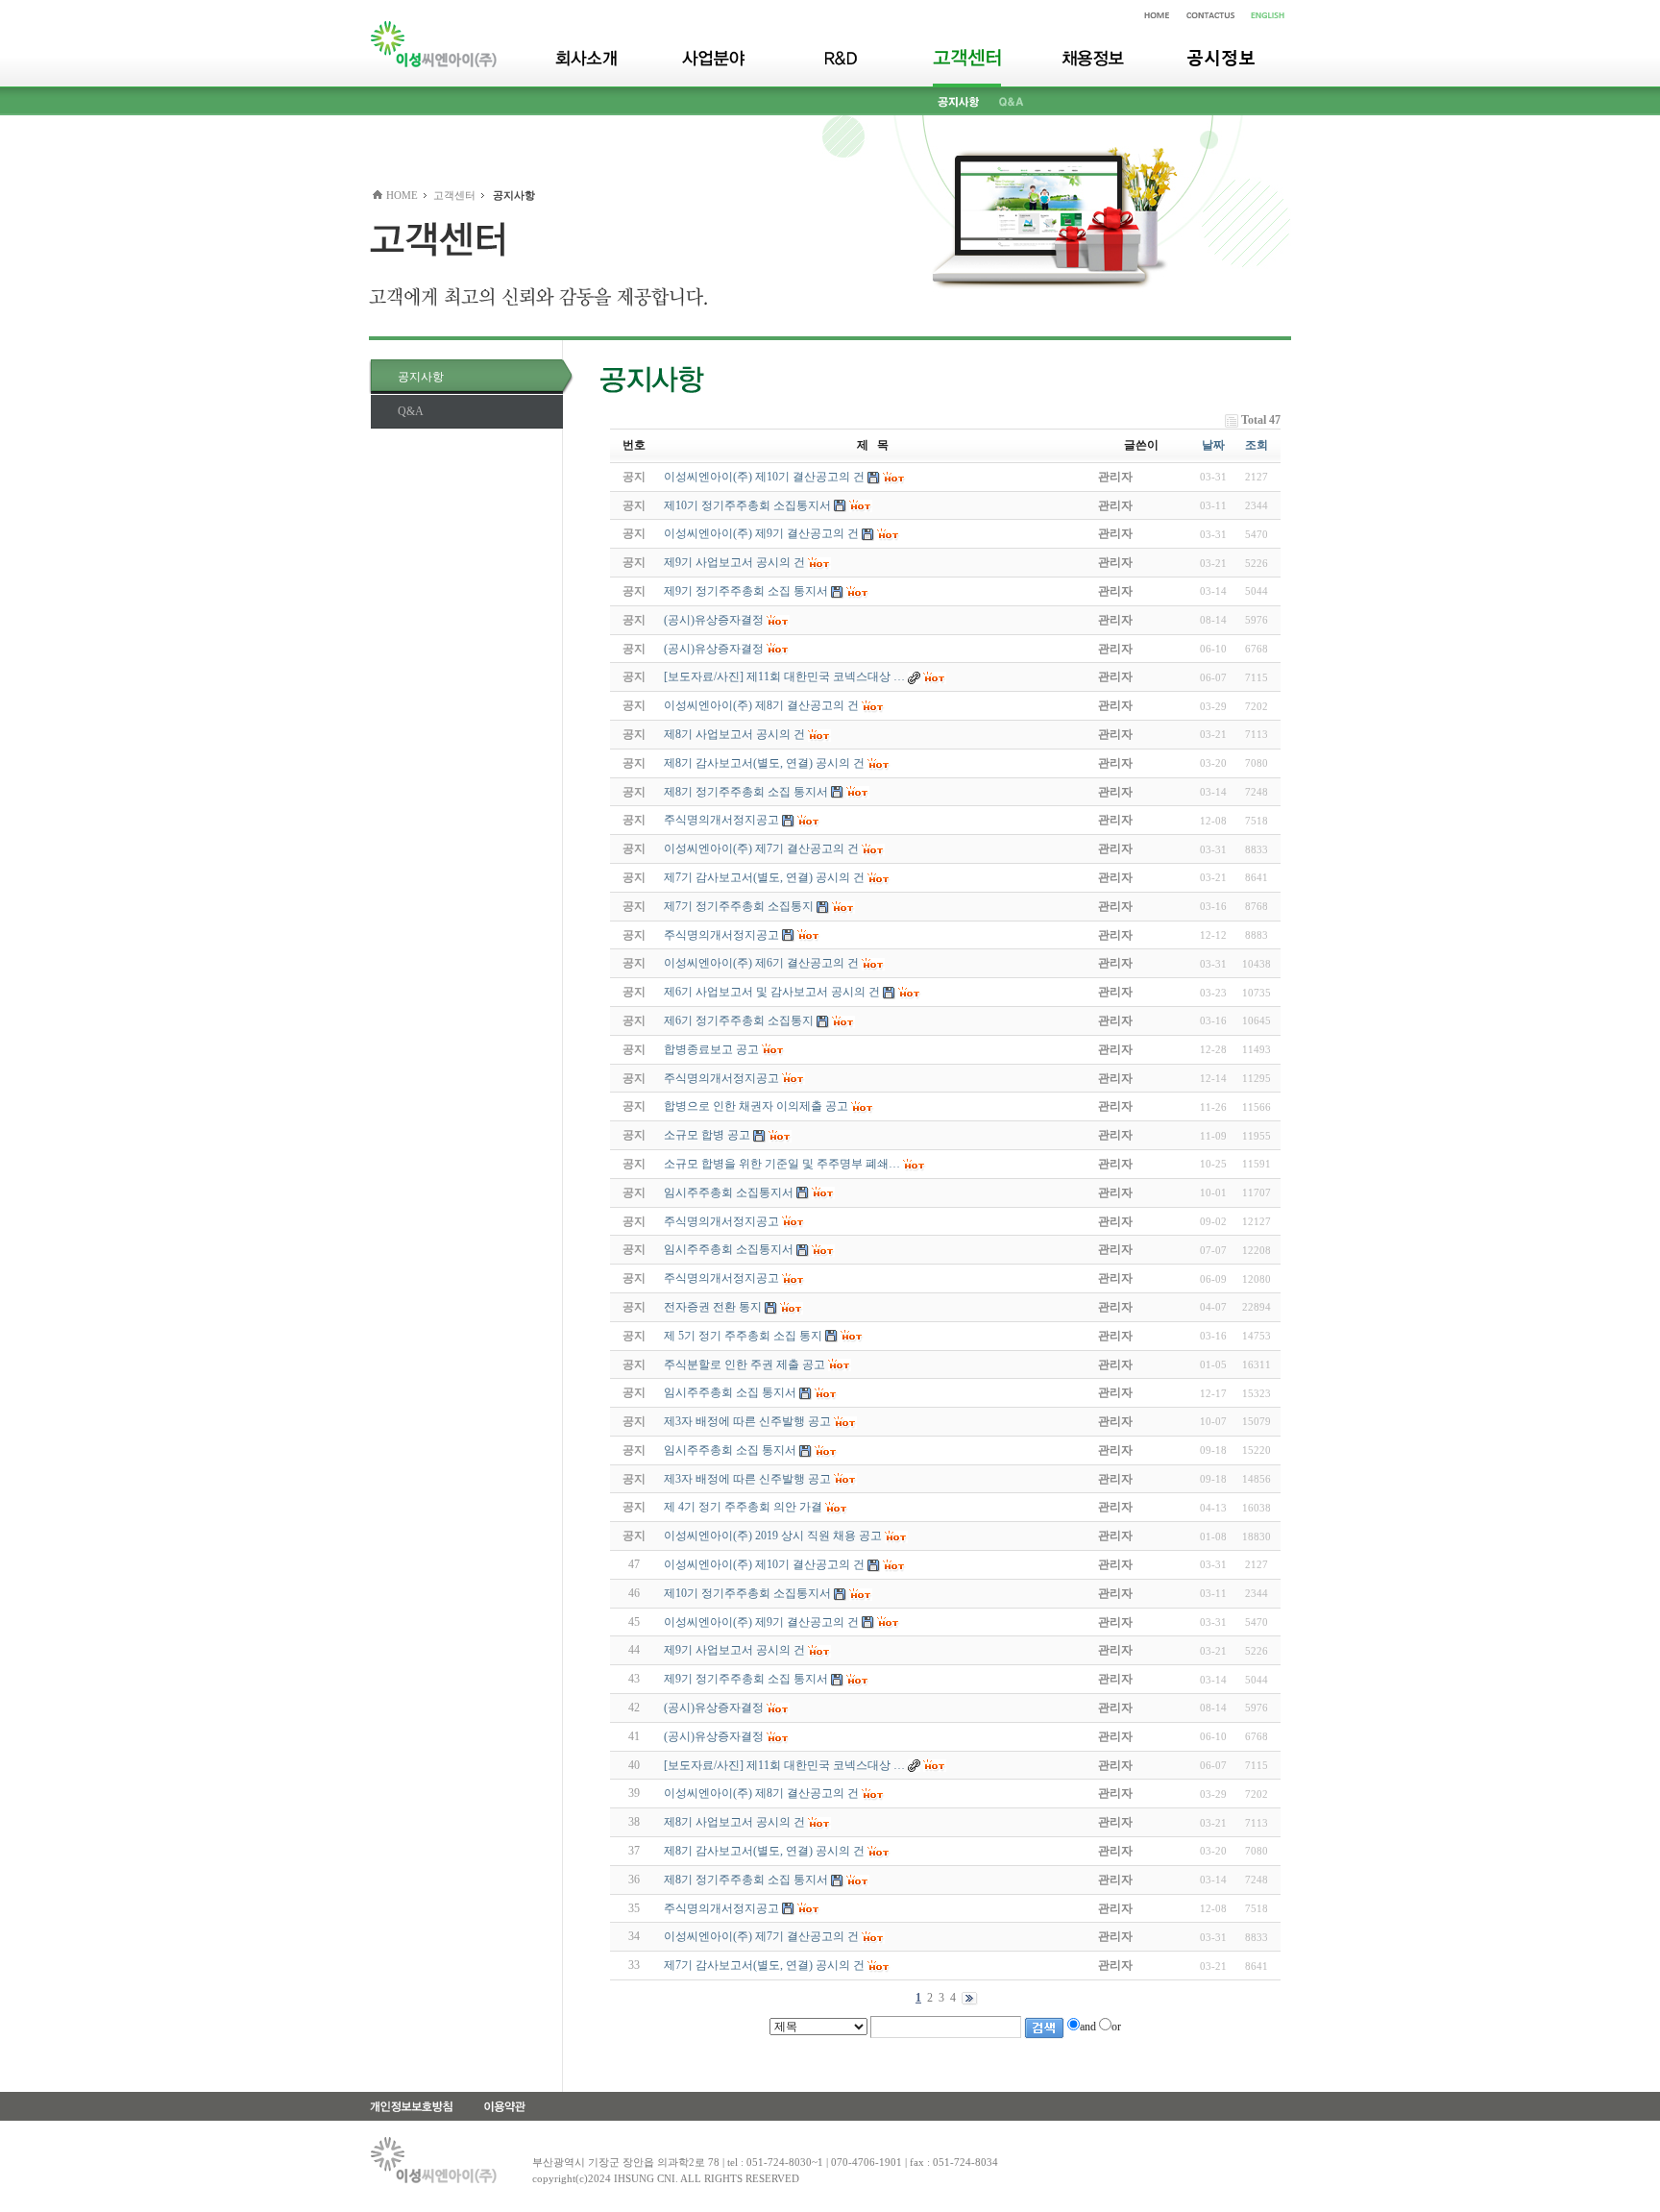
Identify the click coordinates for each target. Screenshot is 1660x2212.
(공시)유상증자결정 (714, 1708)
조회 (1257, 445)
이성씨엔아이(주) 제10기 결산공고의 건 (764, 1564)
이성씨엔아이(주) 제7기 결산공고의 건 (761, 1936)
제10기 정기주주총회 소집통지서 (747, 1593)
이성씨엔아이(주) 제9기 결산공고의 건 (761, 1622)
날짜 (1213, 445)
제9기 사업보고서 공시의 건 (734, 1650)
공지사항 (421, 377)
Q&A (411, 411)
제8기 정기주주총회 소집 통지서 (746, 1880)
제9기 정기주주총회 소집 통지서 (746, 1679)
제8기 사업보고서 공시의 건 (734, 1822)
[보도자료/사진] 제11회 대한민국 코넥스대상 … (784, 1765)
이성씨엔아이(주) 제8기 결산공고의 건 (761, 1793)
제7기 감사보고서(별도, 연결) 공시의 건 (764, 1965)
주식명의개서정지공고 (721, 1908)
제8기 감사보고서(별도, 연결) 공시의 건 (764, 1851)
